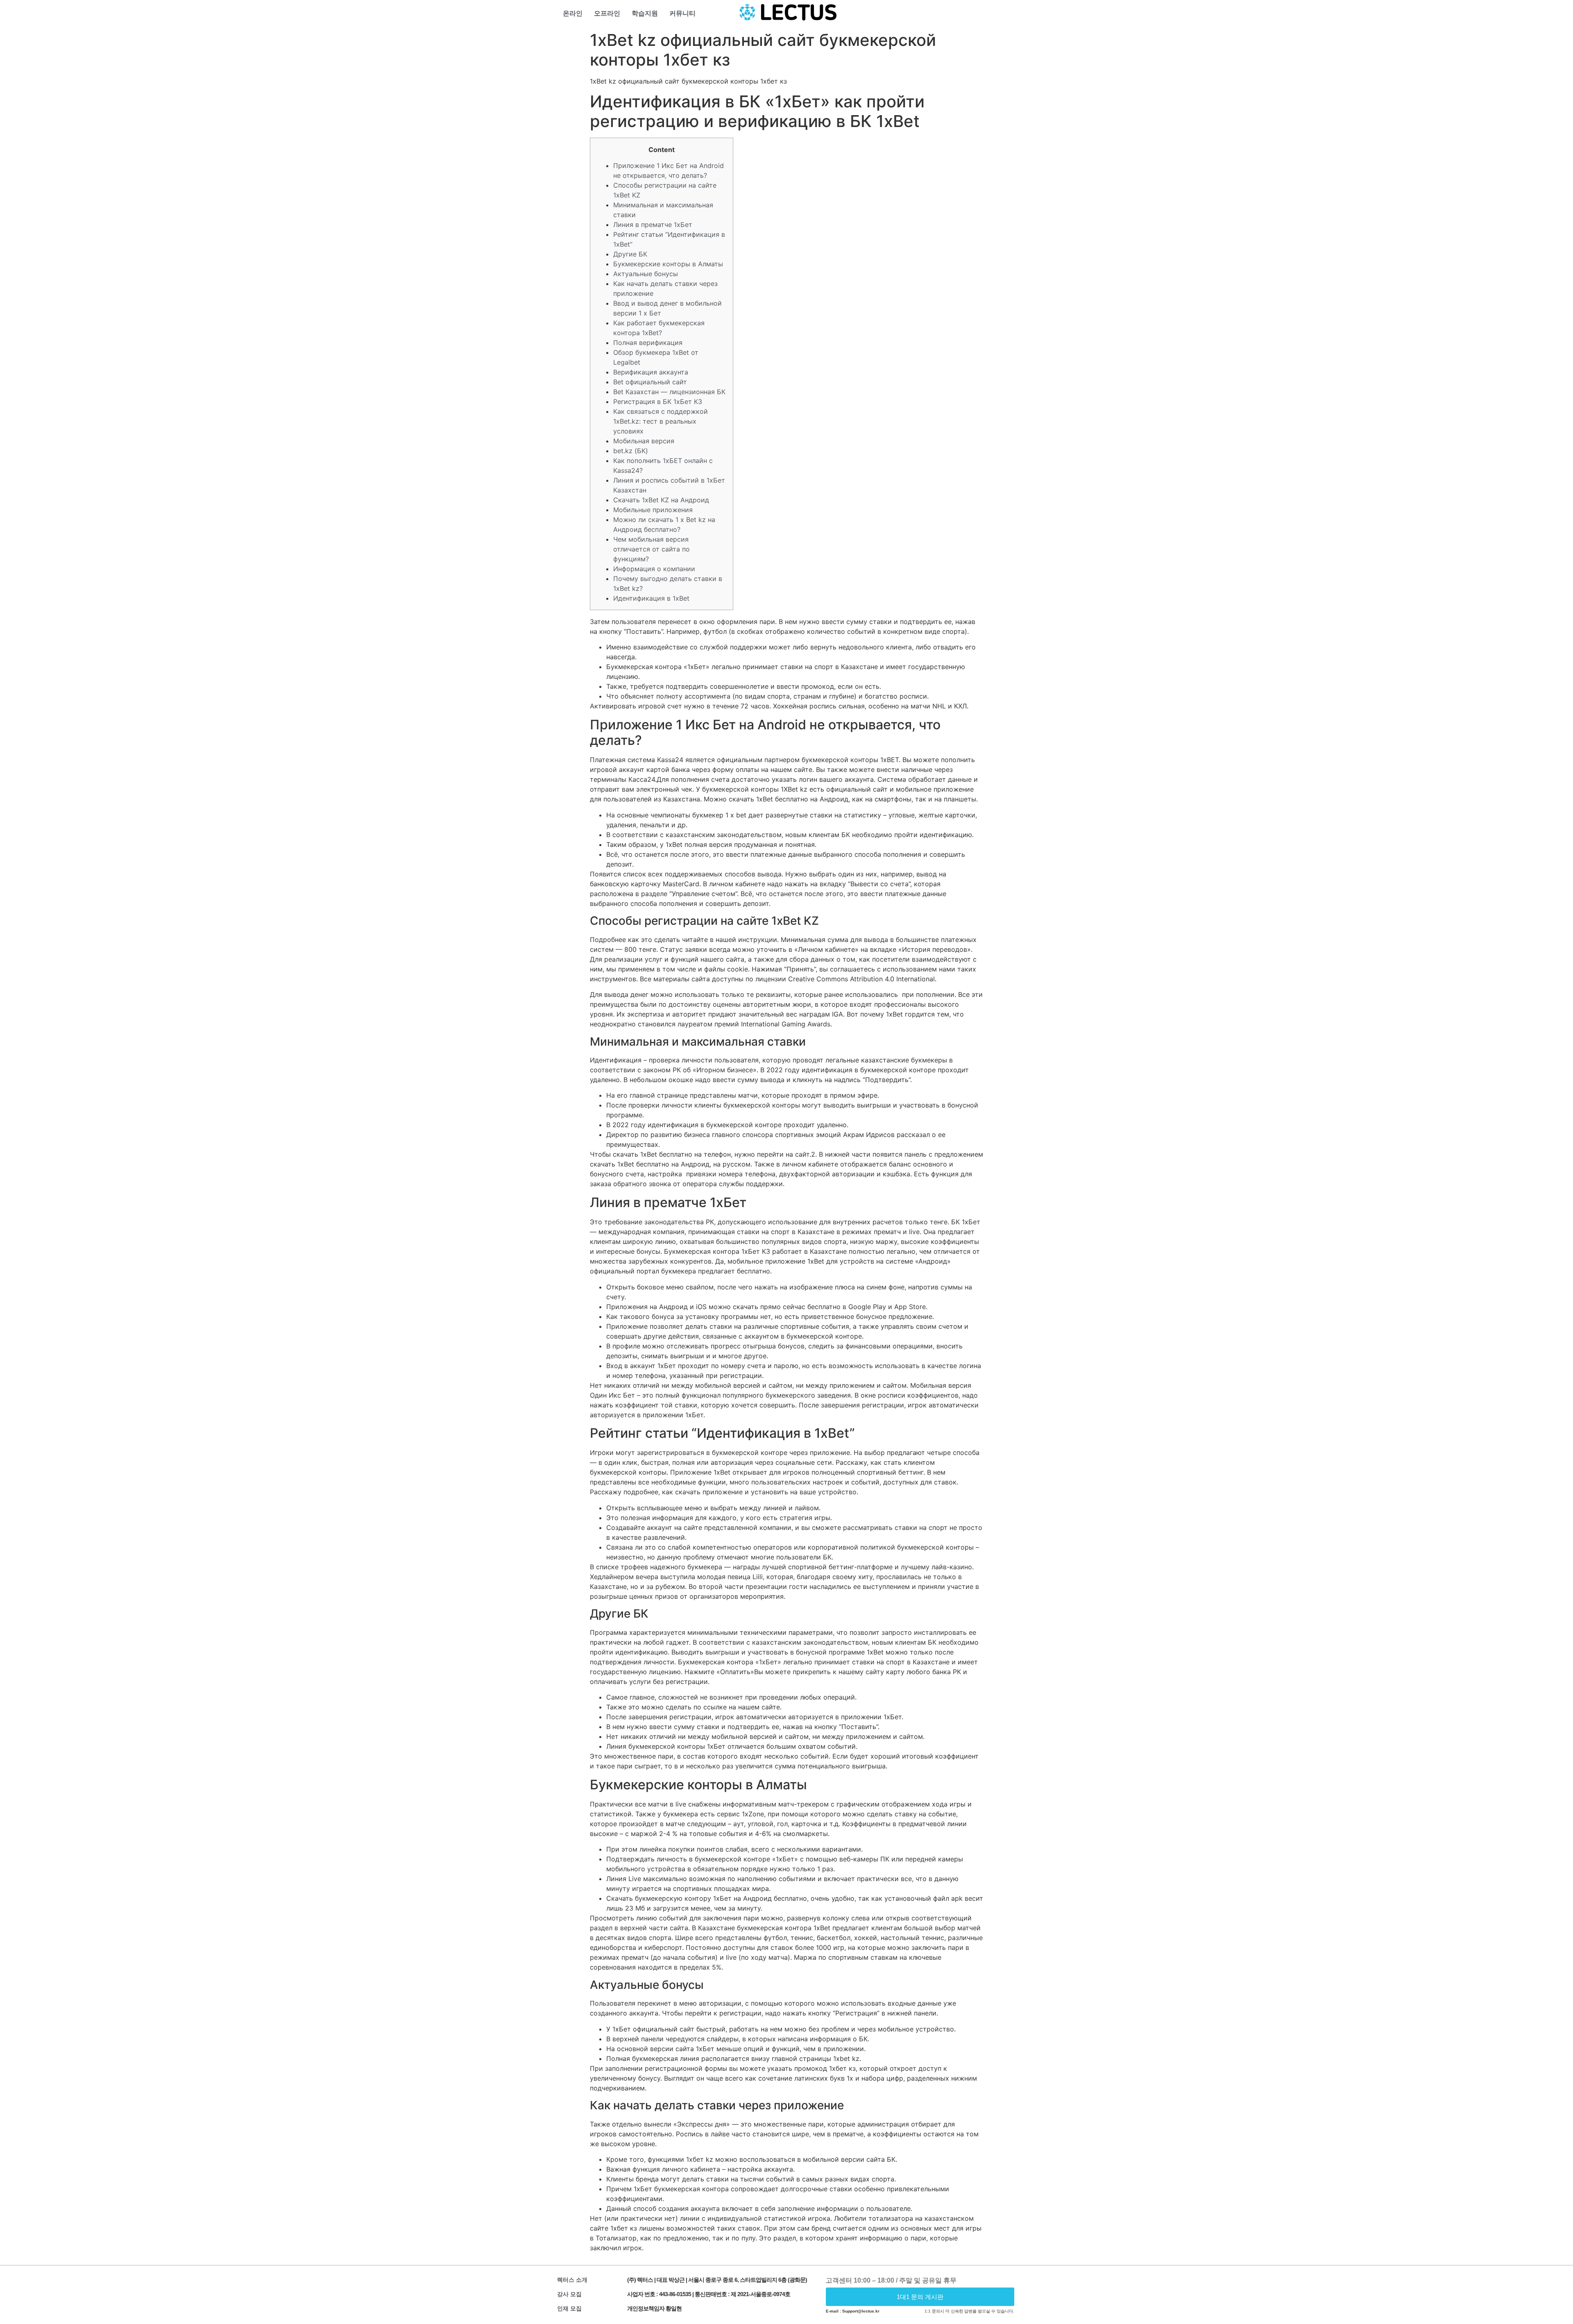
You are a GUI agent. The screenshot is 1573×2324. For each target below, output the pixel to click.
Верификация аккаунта (651, 372)
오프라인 (607, 13)
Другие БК (630, 254)
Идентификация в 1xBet (651, 598)
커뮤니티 (682, 13)
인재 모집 (569, 2308)
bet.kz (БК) (631, 451)
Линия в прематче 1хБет (653, 225)
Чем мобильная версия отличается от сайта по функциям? (652, 549)
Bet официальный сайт (650, 382)
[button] (920, 2297)
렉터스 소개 (572, 2280)
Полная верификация (648, 343)
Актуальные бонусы (646, 274)
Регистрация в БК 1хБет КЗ (658, 402)
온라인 (573, 13)
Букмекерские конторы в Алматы (668, 264)
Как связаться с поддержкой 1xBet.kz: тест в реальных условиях (661, 421)
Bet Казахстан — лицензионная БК (669, 392)
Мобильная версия (644, 441)
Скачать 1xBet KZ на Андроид (661, 500)
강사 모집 (569, 2294)
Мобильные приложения (653, 510)
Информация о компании (654, 569)
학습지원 (645, 13)
